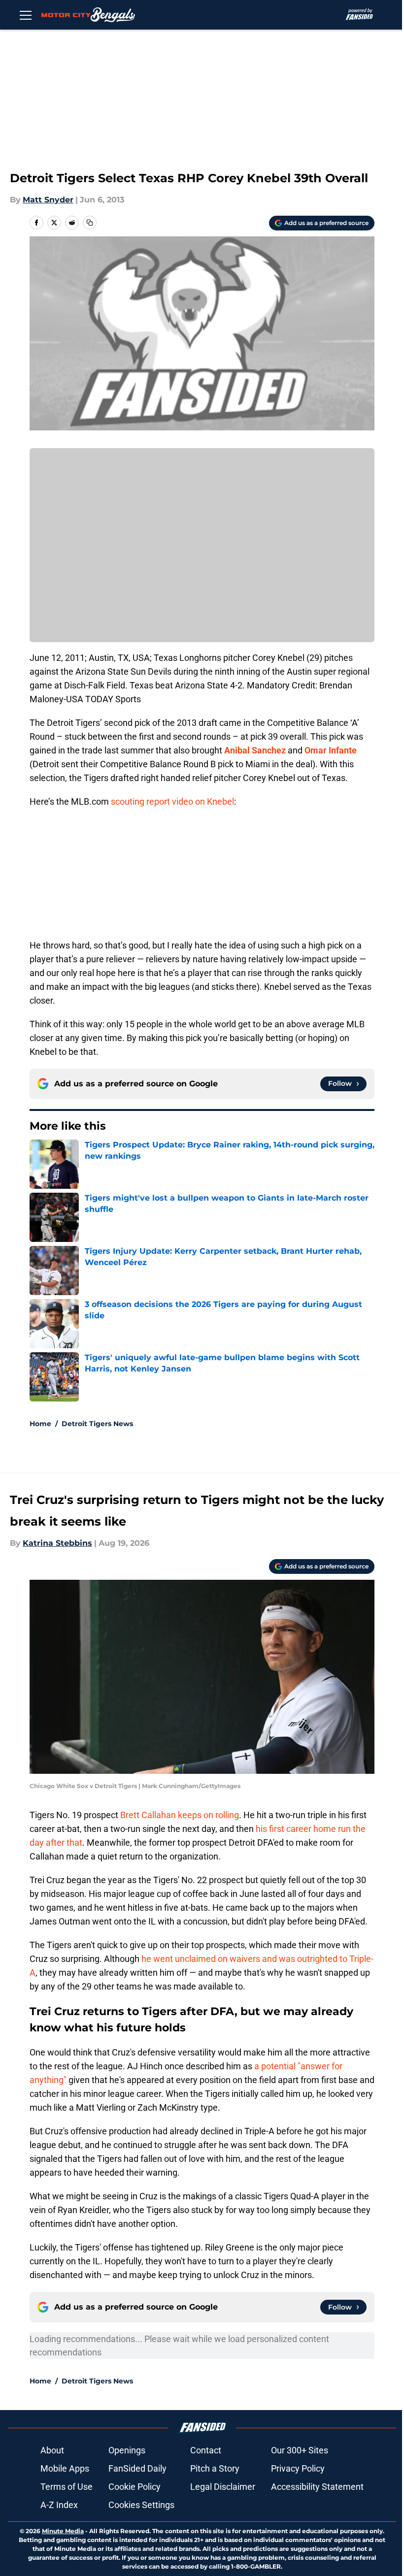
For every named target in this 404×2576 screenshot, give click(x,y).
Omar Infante (331, 750)
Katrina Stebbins (57, 1543)
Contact (206, 2450)
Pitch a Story (215, 2468)
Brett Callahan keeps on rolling (180, 1815)
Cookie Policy (135, 2487)
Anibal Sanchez (255, 750)
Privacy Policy (298, 2468)
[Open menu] (26, 15)
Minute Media (63, 2531)
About (52, 2450)
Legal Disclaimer (223, 2487)
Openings (127, 2450)
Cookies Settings (141, 2505)
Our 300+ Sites (300, 2450)
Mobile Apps (65, 2468)
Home (40, 1424)
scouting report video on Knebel (172, 801)
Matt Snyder (48, 200)
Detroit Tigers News (97, 1424)
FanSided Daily (137, 2468)
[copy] (90, 223)
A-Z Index (59, 2505)
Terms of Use (67, 2487)
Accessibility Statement (317, 2487)
